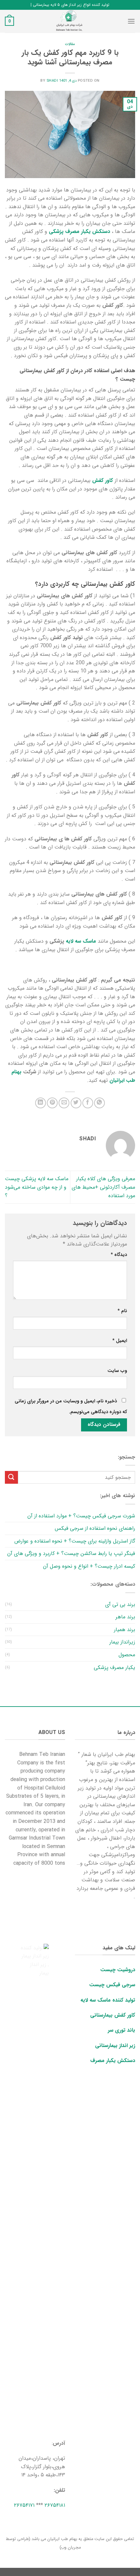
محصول (127, 1655)
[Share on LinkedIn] (41, 1103)
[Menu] (131, 21)
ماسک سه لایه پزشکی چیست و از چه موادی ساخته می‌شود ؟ (37, 1187)
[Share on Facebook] (88, 1103)
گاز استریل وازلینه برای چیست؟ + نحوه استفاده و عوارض (75, 1541)
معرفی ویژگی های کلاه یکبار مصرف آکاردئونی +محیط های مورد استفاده (103, 1187)
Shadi (52, 81)
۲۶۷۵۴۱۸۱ (55, 2505)
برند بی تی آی (120, 1604)
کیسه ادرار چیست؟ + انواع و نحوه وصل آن (89, 1566)
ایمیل (120, 1341)
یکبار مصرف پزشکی (114, 1668)
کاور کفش (103, 480)
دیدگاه (119, 1255)
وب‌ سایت (117, 1371)
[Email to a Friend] (64, 1103)
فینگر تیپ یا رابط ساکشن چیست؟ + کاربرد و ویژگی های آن (71, 1553)
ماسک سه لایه (81, 941)
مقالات (70, 44)
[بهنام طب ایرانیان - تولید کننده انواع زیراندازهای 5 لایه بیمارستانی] (70, 21)
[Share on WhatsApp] (99, 1103)
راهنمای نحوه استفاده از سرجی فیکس (95, 1528)
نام (122, 1311)
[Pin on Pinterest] (52, 1103)
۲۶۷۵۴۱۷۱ (24, 2505)
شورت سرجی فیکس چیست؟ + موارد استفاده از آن (81, 1516)
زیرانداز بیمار (122, 1642)
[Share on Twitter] (76, 1103)
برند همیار (125, 1630)
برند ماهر (125, 1617)
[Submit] (11, 1477)
